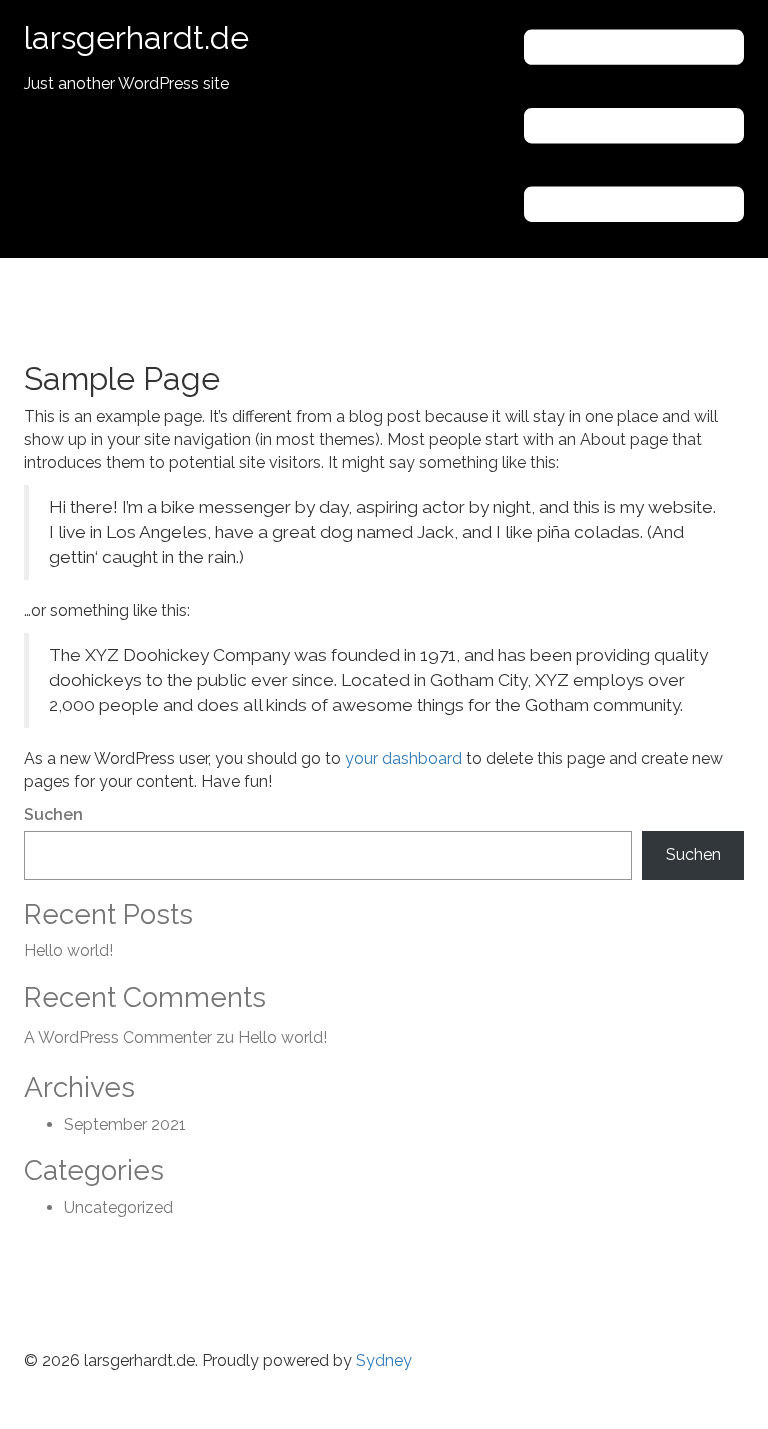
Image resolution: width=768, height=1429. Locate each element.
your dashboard (403, 758)
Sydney (384, 1360)
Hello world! (68, 950)
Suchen (53, 814)
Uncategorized (118, 1207)
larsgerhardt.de (136, 37)
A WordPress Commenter (118, 1037)
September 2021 (125, 1124)
